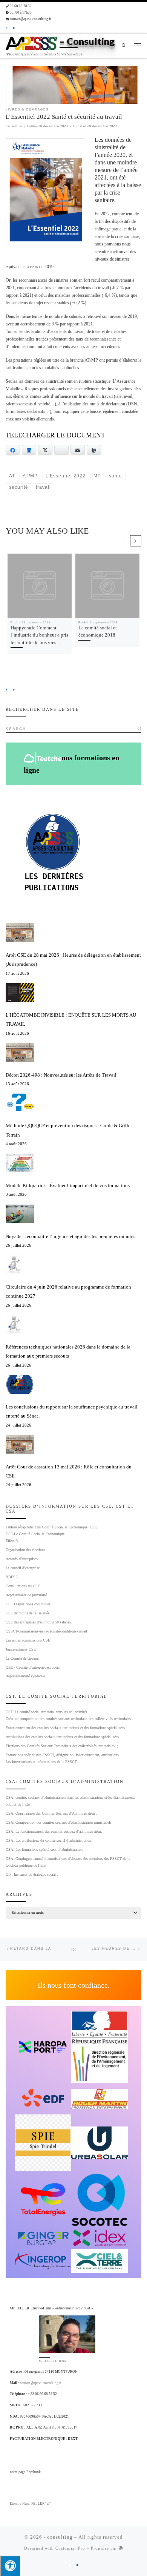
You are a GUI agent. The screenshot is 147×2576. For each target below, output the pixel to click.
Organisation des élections (25, 1550)
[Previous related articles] (123, 541)
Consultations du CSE (23, 1586)
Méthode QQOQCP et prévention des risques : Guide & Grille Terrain (68, 1130)
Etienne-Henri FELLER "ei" (30, 2504)
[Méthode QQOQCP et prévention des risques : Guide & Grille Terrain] (20, 1103)
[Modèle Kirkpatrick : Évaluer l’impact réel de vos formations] (20, 1163)
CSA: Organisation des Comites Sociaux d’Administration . (51, 1813)
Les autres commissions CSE (28, 1640)
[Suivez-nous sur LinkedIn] (14, 28)
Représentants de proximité (26, 1595)
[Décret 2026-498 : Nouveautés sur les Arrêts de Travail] (20, 1052)
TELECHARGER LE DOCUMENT (56, 435)
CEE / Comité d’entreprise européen (33, 1667)
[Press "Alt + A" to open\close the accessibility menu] (10, 2566)
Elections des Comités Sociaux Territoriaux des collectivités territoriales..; (62, 1746)
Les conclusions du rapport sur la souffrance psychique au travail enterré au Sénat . (72, 1411)
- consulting (58, 2537)
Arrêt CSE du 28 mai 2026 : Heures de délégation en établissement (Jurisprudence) (73, 960)
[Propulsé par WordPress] (121, 2548)
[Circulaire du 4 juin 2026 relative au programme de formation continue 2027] (14, 1264)
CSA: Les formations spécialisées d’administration (44, 1850)
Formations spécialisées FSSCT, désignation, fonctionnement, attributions (62, 1755)
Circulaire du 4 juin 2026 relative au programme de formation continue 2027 (68, 1291)
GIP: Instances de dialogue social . (32, 1874)
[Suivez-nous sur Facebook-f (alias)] (6, 28)
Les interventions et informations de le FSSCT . (42, 1762)
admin (17, 126)
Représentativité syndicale (25, 1676)
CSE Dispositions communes (28, 1604)
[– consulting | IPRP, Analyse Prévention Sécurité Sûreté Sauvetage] (31, 43)
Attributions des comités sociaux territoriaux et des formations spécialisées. (63, 1737)
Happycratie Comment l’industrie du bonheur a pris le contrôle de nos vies (39, 635)
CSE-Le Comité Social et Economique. (36, 1534)
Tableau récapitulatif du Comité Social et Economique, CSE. (52, 1527)
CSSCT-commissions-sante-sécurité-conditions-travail (46, 1631)
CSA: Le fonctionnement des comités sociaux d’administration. (54, 1831)
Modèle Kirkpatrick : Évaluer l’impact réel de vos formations (68, 1185)
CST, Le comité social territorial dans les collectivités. (47, 1712)
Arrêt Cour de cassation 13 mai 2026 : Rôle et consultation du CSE (69, 1471)
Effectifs (12, 1541)
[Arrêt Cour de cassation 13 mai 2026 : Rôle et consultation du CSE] (20, 1444)
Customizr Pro (70, 2548)
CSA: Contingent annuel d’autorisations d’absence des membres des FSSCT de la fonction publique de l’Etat (68, 1862)
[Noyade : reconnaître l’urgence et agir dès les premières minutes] (20, 1214)
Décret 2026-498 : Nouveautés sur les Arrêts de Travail (61, 1075)
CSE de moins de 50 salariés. (28, 1613)
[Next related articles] (136, 541)
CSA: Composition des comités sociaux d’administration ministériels (59, 1822)
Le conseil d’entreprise (23, 1568)
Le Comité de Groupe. (23, 1658)
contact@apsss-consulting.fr (41, 2383)
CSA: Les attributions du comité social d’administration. (49, 1840)
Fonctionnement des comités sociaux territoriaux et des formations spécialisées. (66, 1728)
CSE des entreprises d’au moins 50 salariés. (39, 1622)
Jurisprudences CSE (21, 1649)
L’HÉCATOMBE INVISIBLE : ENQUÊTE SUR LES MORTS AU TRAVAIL (71, 1020)
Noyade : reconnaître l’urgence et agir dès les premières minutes (70, 1236)
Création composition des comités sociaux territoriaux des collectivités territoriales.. (69, 1719)
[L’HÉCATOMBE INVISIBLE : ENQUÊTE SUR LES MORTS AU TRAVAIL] (20, 993)
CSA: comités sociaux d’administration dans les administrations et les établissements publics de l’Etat (70, 1801)
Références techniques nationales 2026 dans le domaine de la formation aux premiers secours (68, 1351)
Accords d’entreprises (22, 1559)
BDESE (12, 1577)
